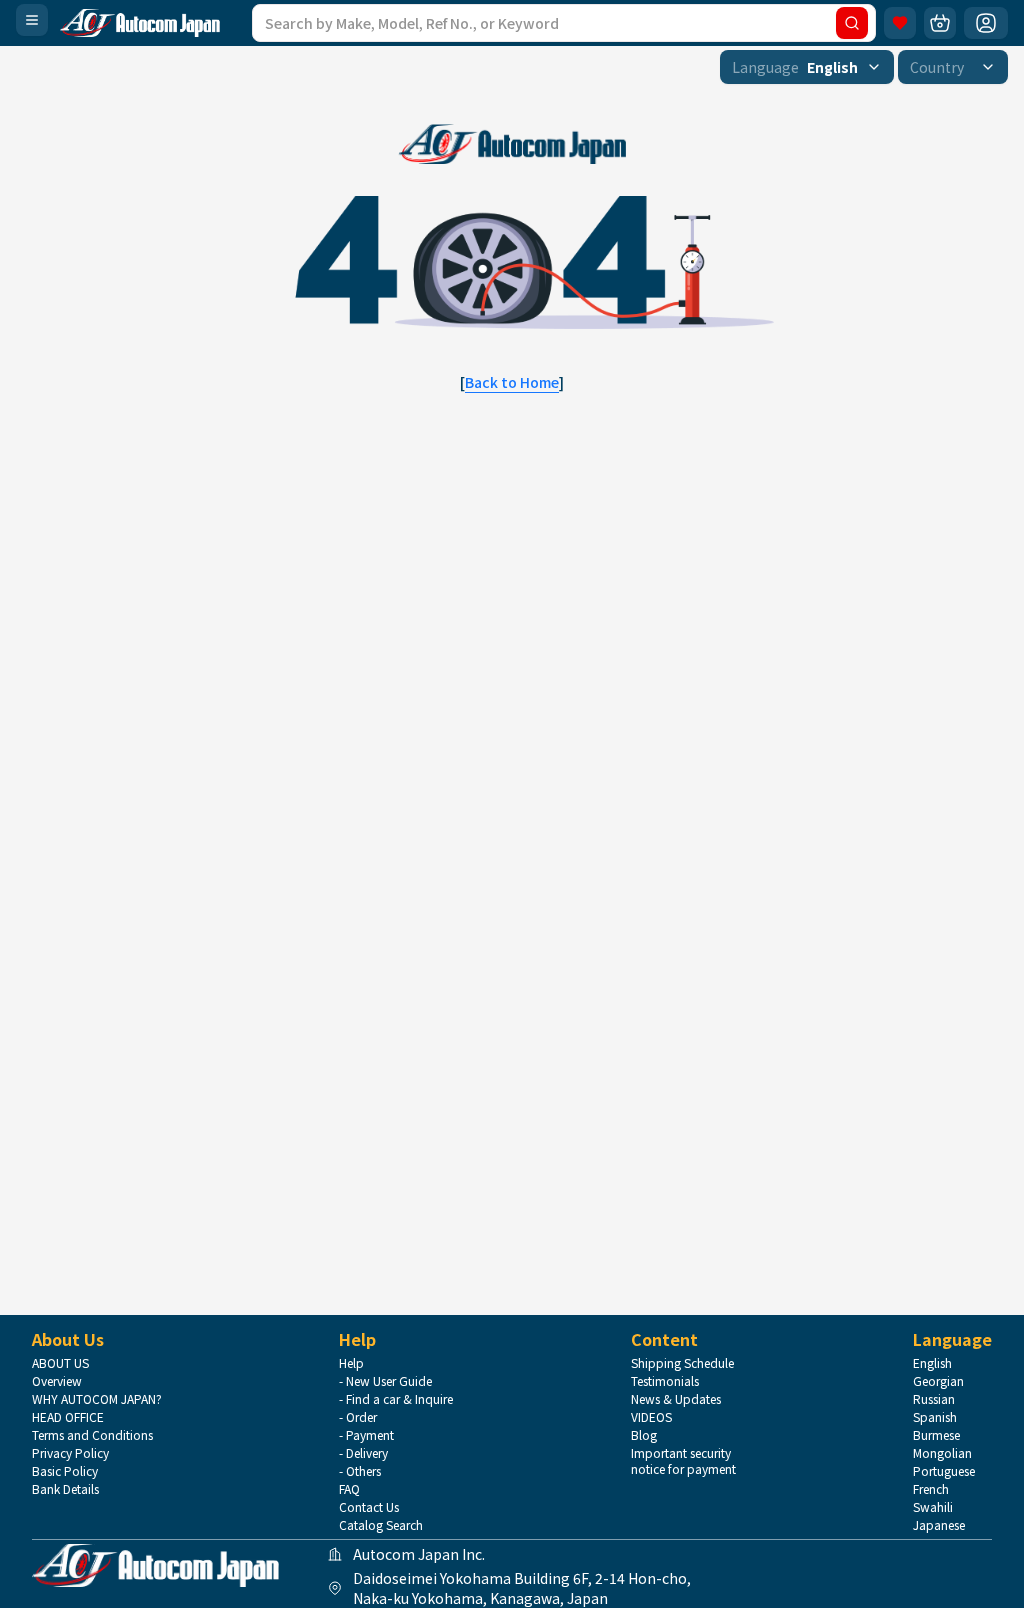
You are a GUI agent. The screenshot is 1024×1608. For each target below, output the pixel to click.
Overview (57, 1381)
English (932, 1363)
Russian (934, 1399)
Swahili (933, 1507)
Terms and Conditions (92, 1435)
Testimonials (665, 1381)
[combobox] (807, 67)
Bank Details (65, 1489)
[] (512, 382)
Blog (644, 1435)
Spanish (935, 1417)
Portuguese (944, 1471)
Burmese (936, 1435)
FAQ (349, 1489)
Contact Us (369, 1507)
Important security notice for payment (683, 1461)
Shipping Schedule (682, 1363)
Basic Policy (65, 1471)
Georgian (938, 1381)
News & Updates (676, 1399)
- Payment (366, 1435)
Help (351, 1363)
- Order (358, 1417)
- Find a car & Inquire (396, 1399)
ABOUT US (60, 1363)
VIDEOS (651, 1417)
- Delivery (363, 1453)
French (931, 1489)
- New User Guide (385, 1381)
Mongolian (942, 1453)
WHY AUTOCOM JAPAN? (97, 1399)
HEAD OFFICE (68, 1417)
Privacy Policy (70, 1453)
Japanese (939, 1525)
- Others (360, 1471)
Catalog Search (381, 1525)
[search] (852, 23)
